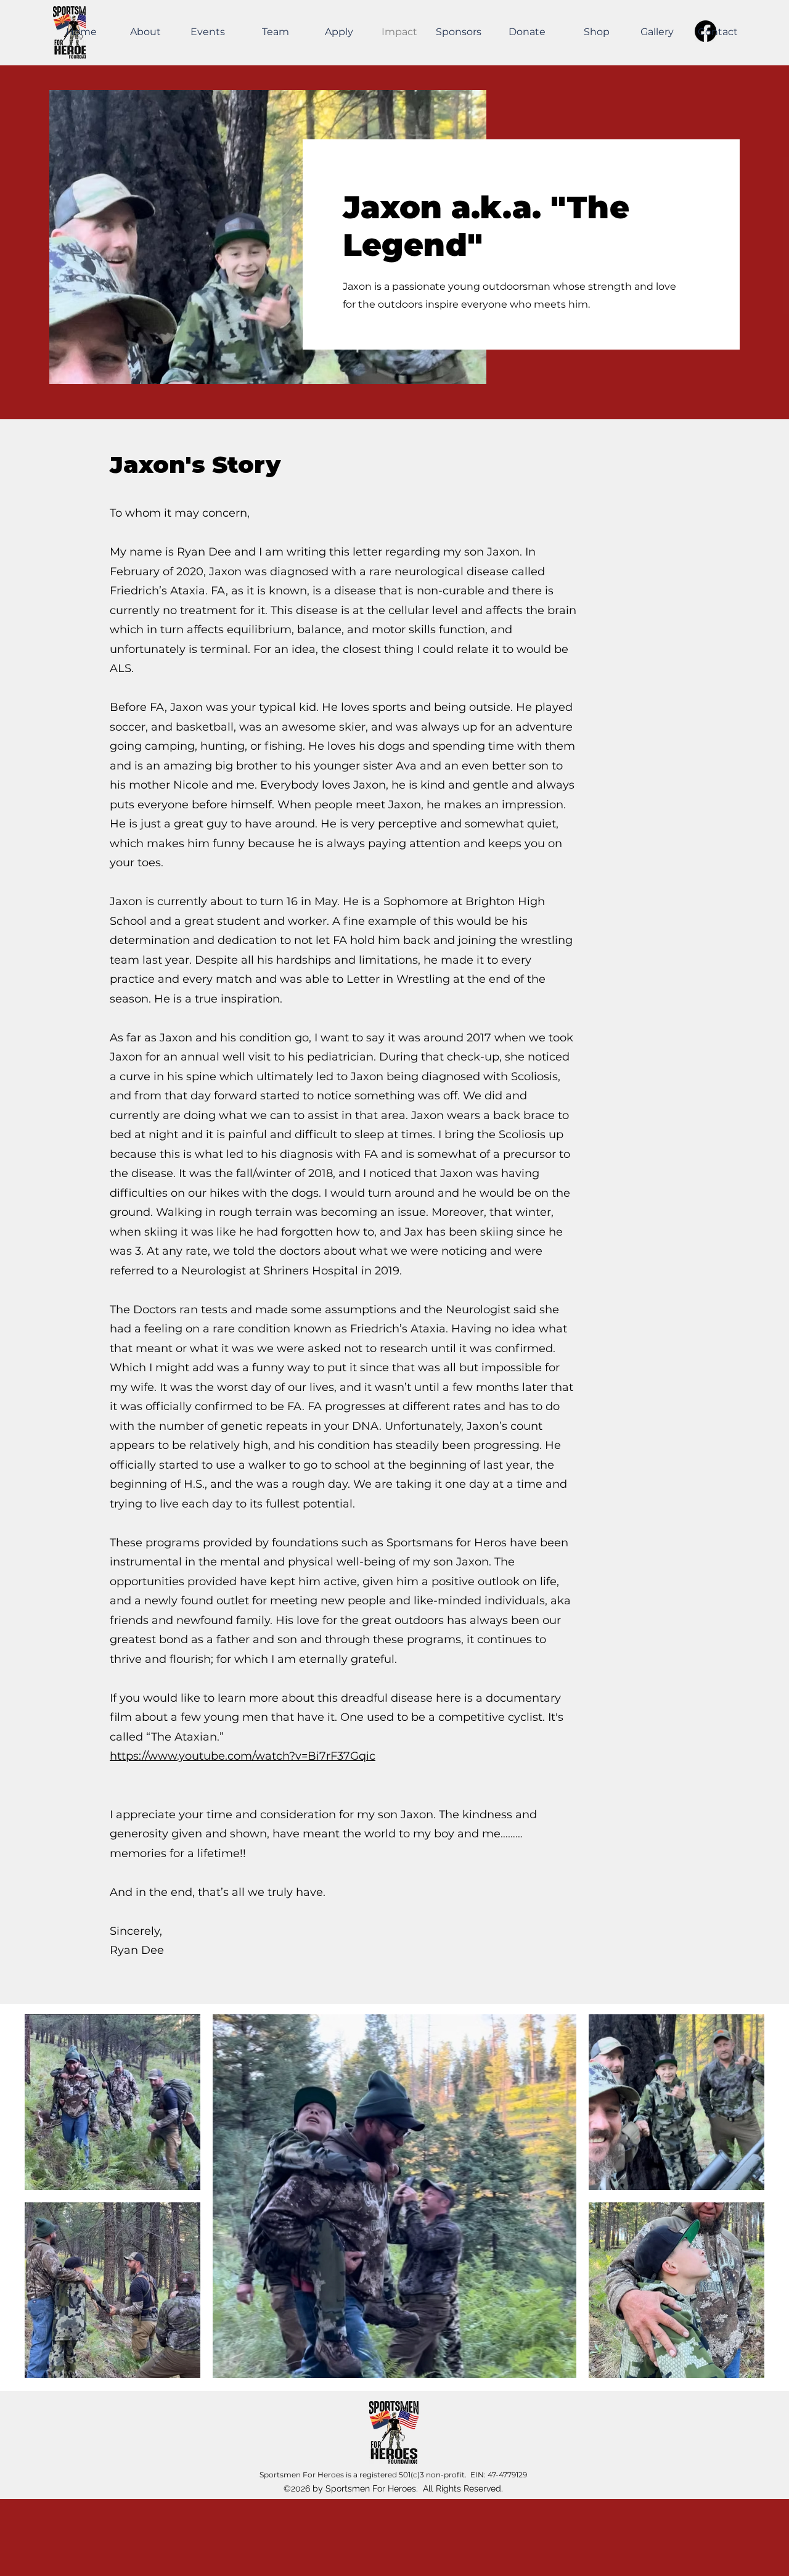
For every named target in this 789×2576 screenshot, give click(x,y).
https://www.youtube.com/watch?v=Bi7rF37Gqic (243, 1756)
